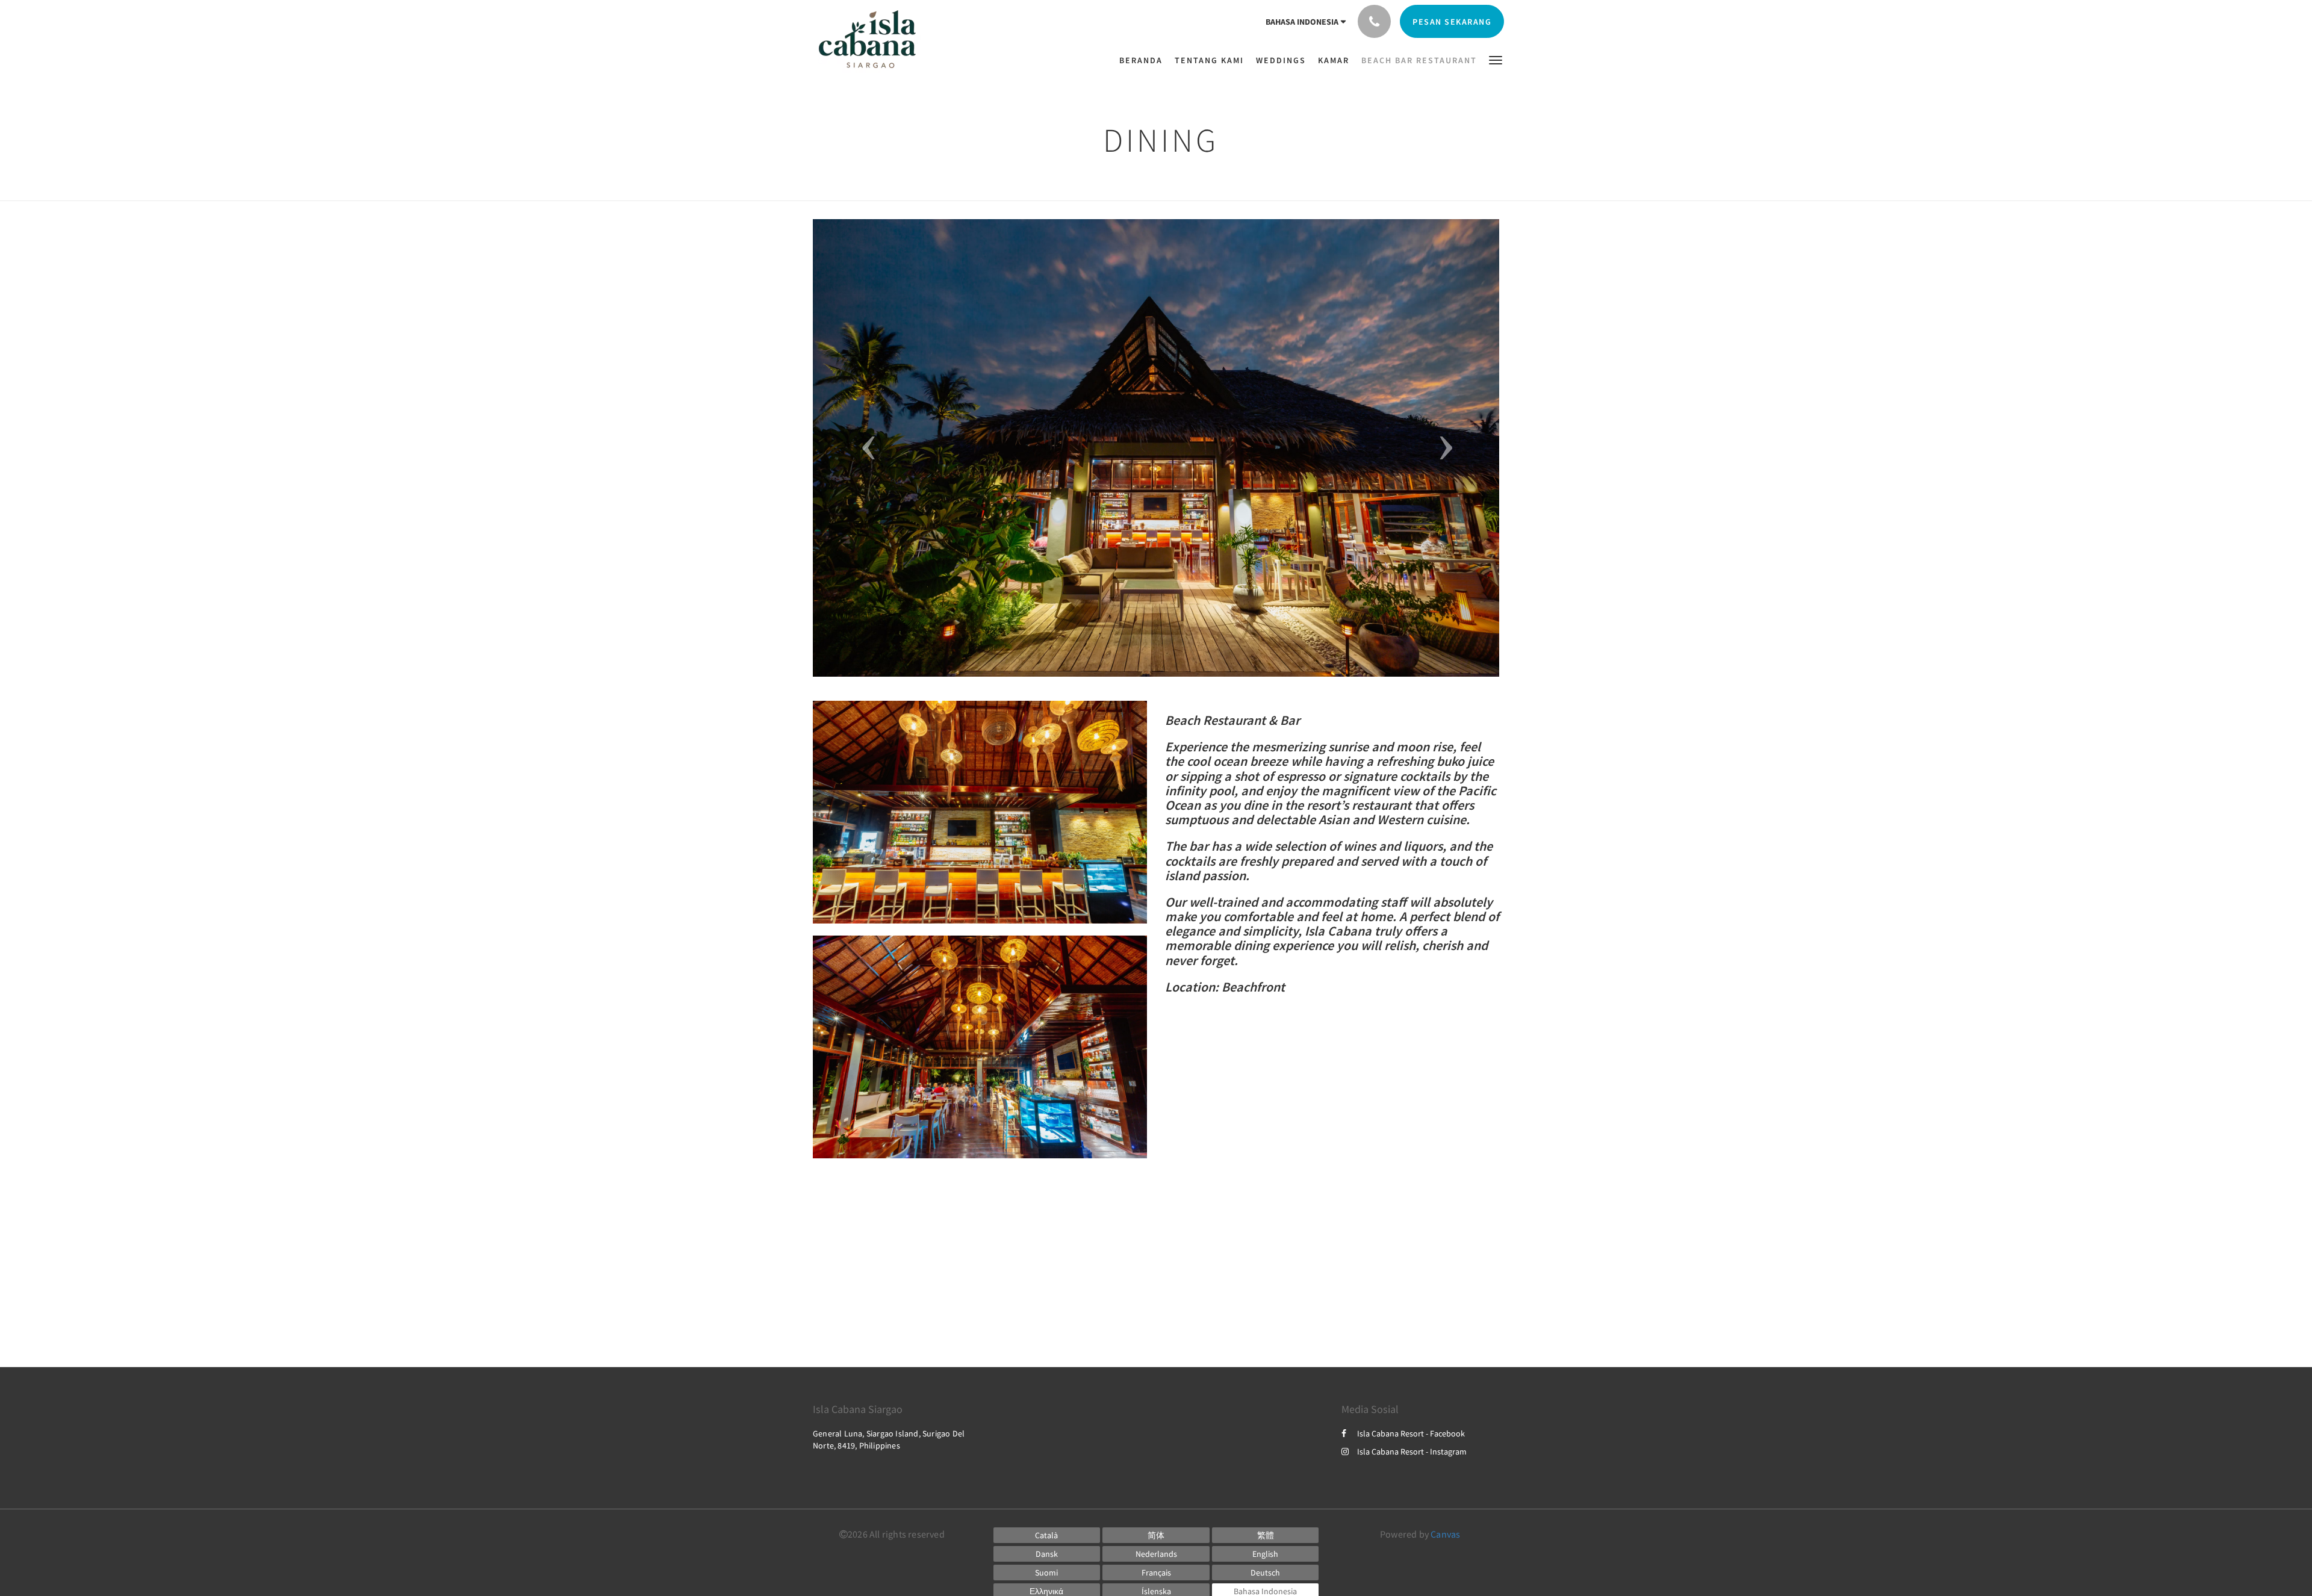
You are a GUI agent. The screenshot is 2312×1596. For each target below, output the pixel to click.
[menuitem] (1144, 60)
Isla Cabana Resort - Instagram (1412, 1452)
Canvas (1445, 1534)
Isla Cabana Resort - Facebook (1411, 1433)
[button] (1496, 59)
